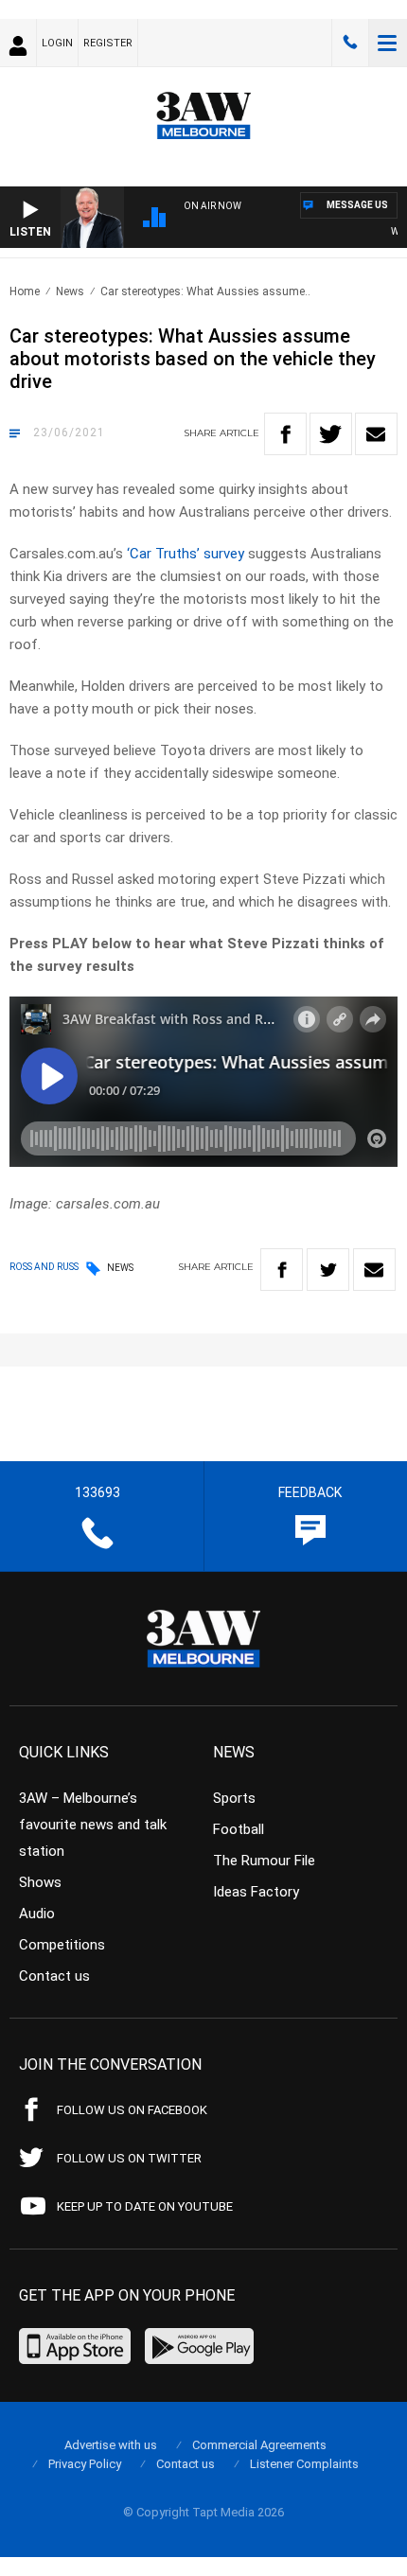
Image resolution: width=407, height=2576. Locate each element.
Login (57, 43)
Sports (234, 1798)
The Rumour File (264, 1861)
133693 (350, 43)
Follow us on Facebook (132, 2110)
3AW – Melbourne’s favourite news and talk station (93, 1825)
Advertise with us (111, 2445)
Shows (40, 1882)
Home (25, 291)
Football (239, 1829)
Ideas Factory (256, 1892)
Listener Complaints (304, 2464)
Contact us (54, 1976)
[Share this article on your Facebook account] (285, 434)
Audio (37, 1914)
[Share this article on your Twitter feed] (331, 434)
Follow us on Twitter (129, 2158)
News (70, 291)
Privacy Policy (85, 2464)
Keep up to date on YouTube (145, 2206)
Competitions (62, 1945)
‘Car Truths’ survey (186, 554)
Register (108, 43)
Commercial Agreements (259, 2445)
